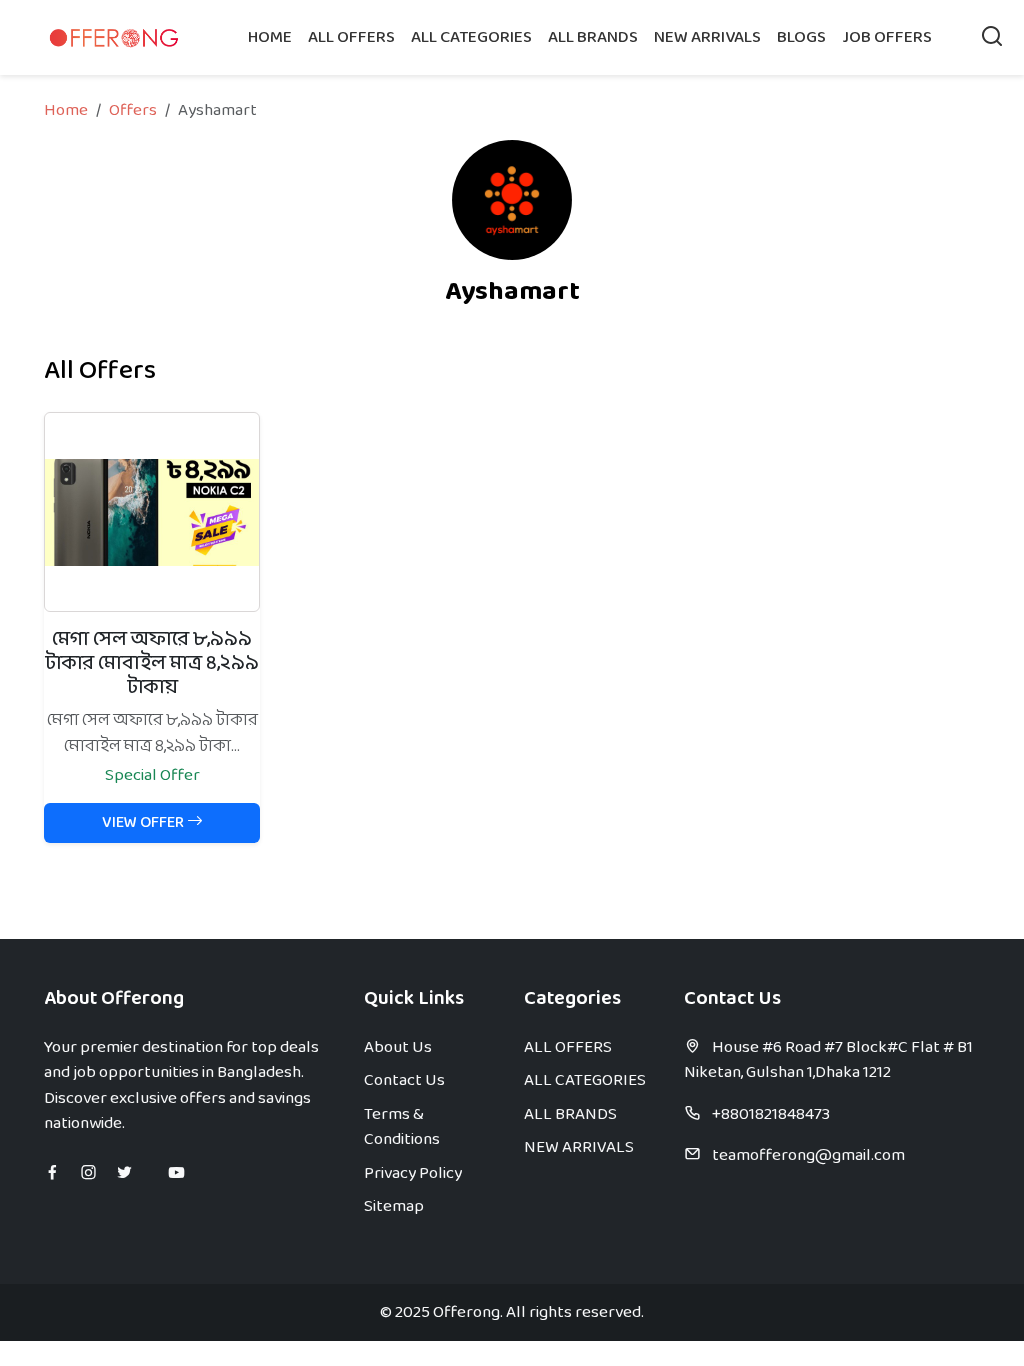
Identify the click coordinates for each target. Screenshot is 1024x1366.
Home (66, 110)
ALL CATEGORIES (471, 37)
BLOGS (801, 37)
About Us (398, 1047)
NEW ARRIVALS (707, 37)
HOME (270, 37)
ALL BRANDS (593, 37)
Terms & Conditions (402, 1127)
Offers (133, 110)
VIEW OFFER (144, 822)
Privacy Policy (413, 1173)
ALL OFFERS (351, 37)
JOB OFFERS (887, 37)
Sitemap (394, 1206)
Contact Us (404, 1080)
